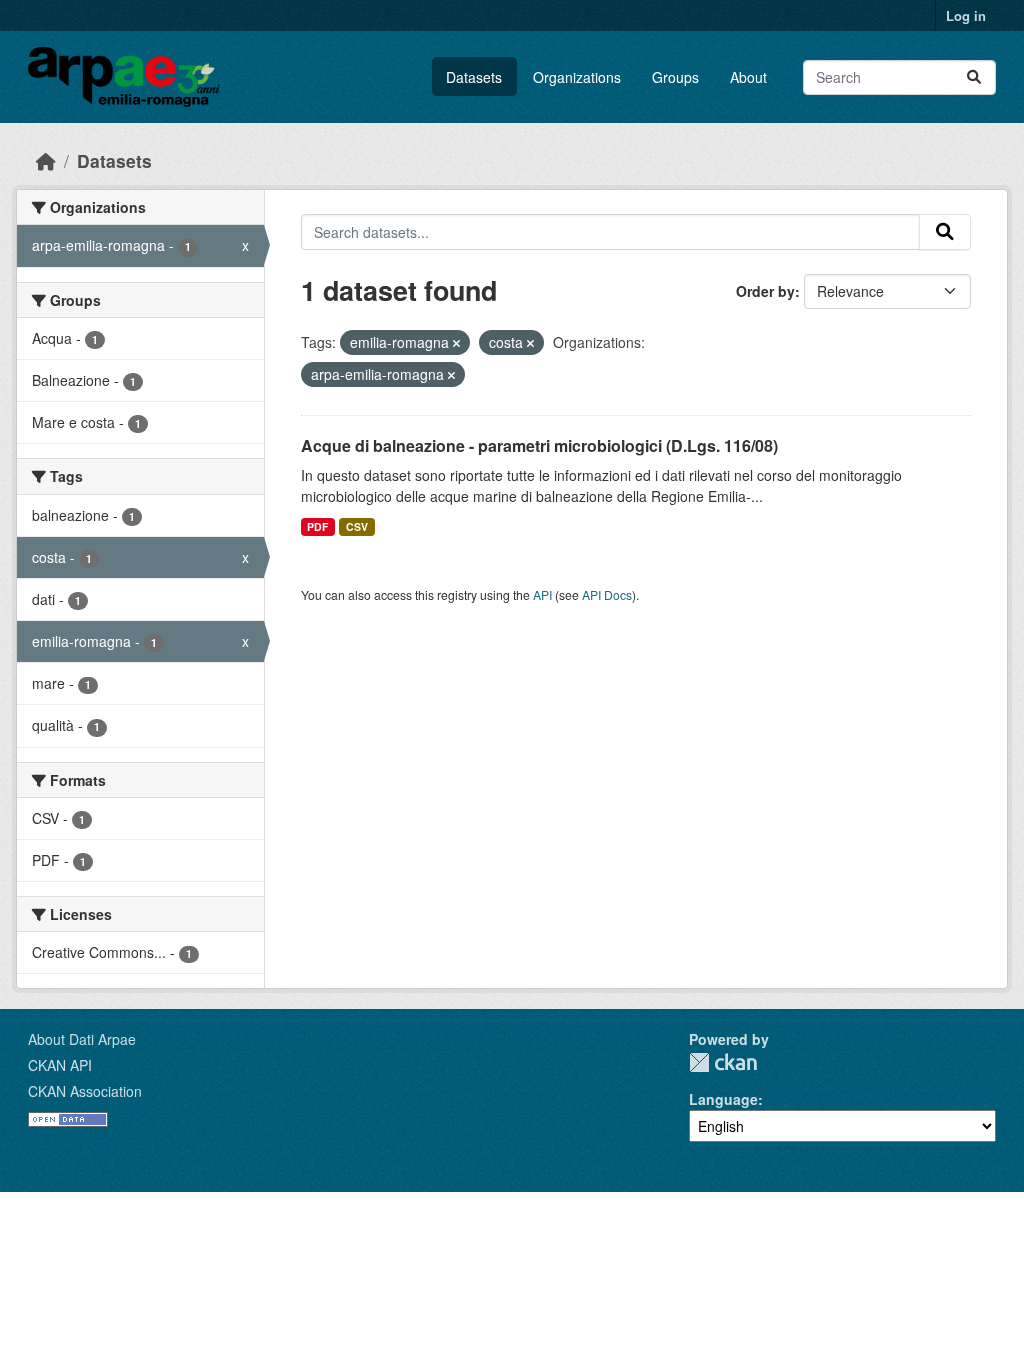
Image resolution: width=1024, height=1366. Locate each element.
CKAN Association (85, 1091)
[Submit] (974, 77)
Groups (675, 77)
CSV (357, 526)
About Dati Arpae (82, 1039)
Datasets (474, 77)
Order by (765, 291)
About (748, 77)
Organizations (577, 77)
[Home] (46, 160)
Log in (966, 15)
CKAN (723, 1062)
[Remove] (456, 343)
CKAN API (60, 1065)
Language (723, 1099)
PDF (317, 526)
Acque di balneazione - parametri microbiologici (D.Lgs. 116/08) (539, 445)
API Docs (607, 594)
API (542, 594)
